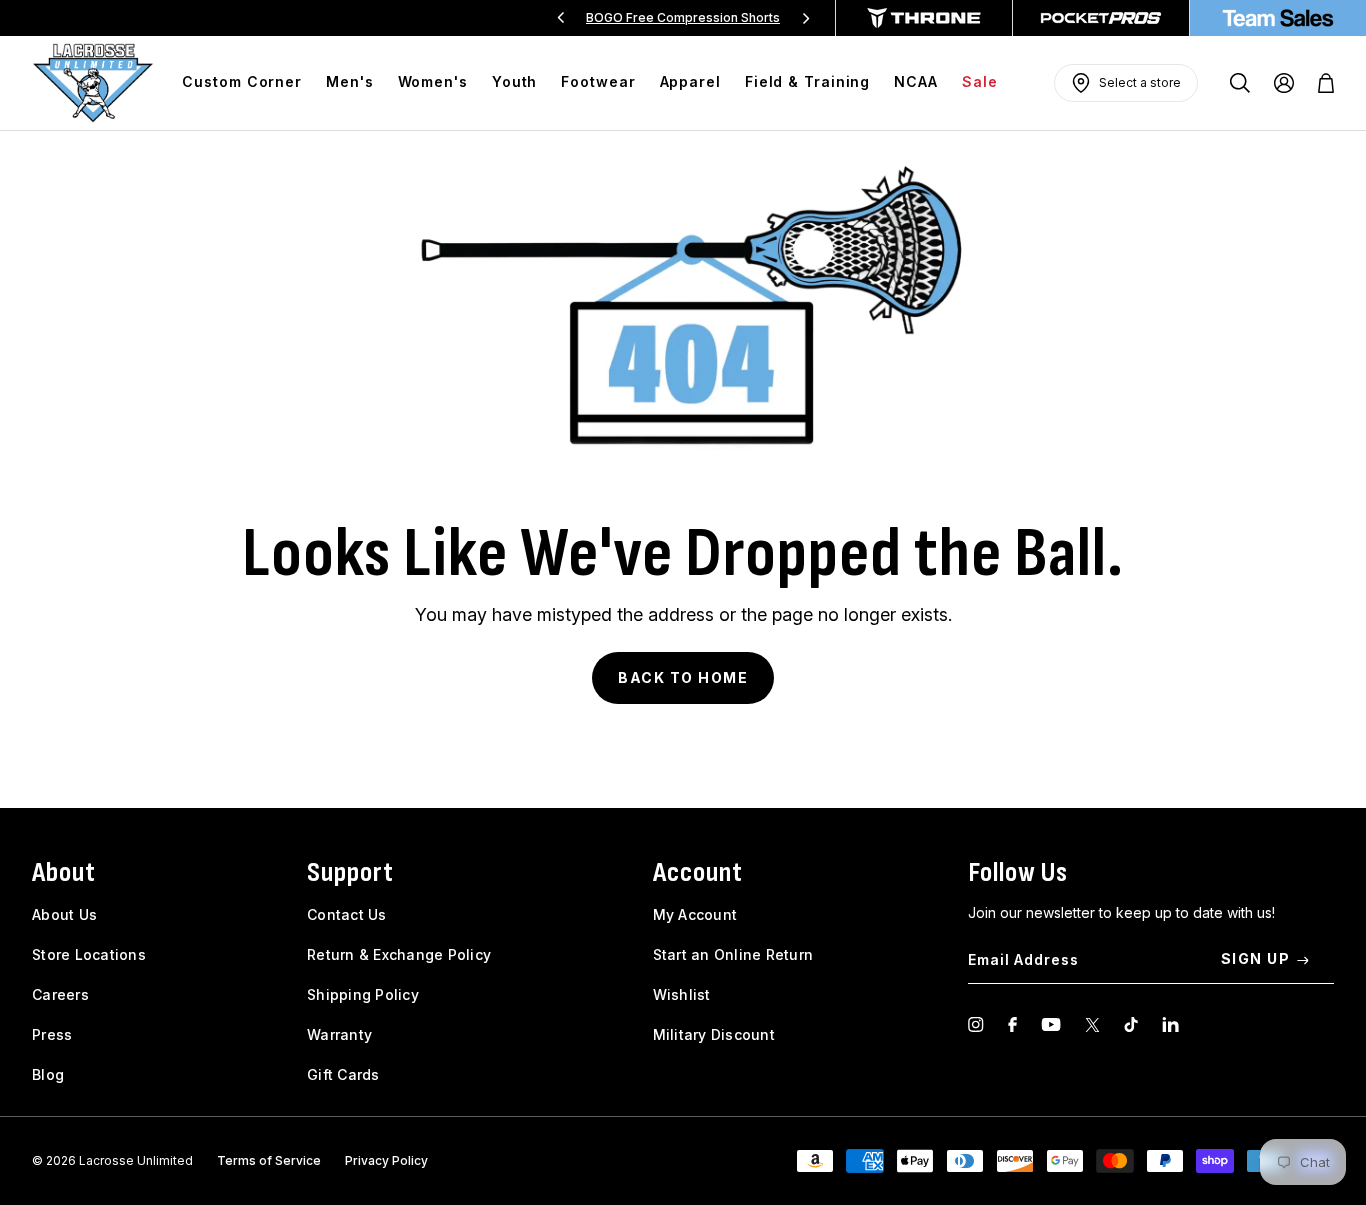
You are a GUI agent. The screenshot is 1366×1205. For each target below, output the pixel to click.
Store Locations (89, 954)
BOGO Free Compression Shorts (683, 17)
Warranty (339, 1034)
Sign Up (1256, 958)
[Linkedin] (1170, 1024)
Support (350, 872)
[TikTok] (1131, 1024)
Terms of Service (269, 1160)
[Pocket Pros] (1101, 18)
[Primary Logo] (93, 83)
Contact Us (347, 914)
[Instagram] (976, 1024)
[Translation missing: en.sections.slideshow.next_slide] (806, 18)
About (64, 872)
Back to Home (683, 677)
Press (52, 1034)
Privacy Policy (386, 1160)
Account (698, 872)
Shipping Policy (363, 994)
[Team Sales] (1278, 18)
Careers (60, 994)
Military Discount (714, 1034)
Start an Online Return (733, 954)
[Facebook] (1012, 1024)
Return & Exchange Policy (399, 954)
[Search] (1240, 83)
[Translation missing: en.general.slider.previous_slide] (561, 18)
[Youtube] (1051, 1024)
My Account (695, 914)
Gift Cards (343, 1074)
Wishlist (682, 994)
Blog (48, 1074)
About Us (64, 914)
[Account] (1284, 83)
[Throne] (924, 18)
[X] (1092, 1024)
